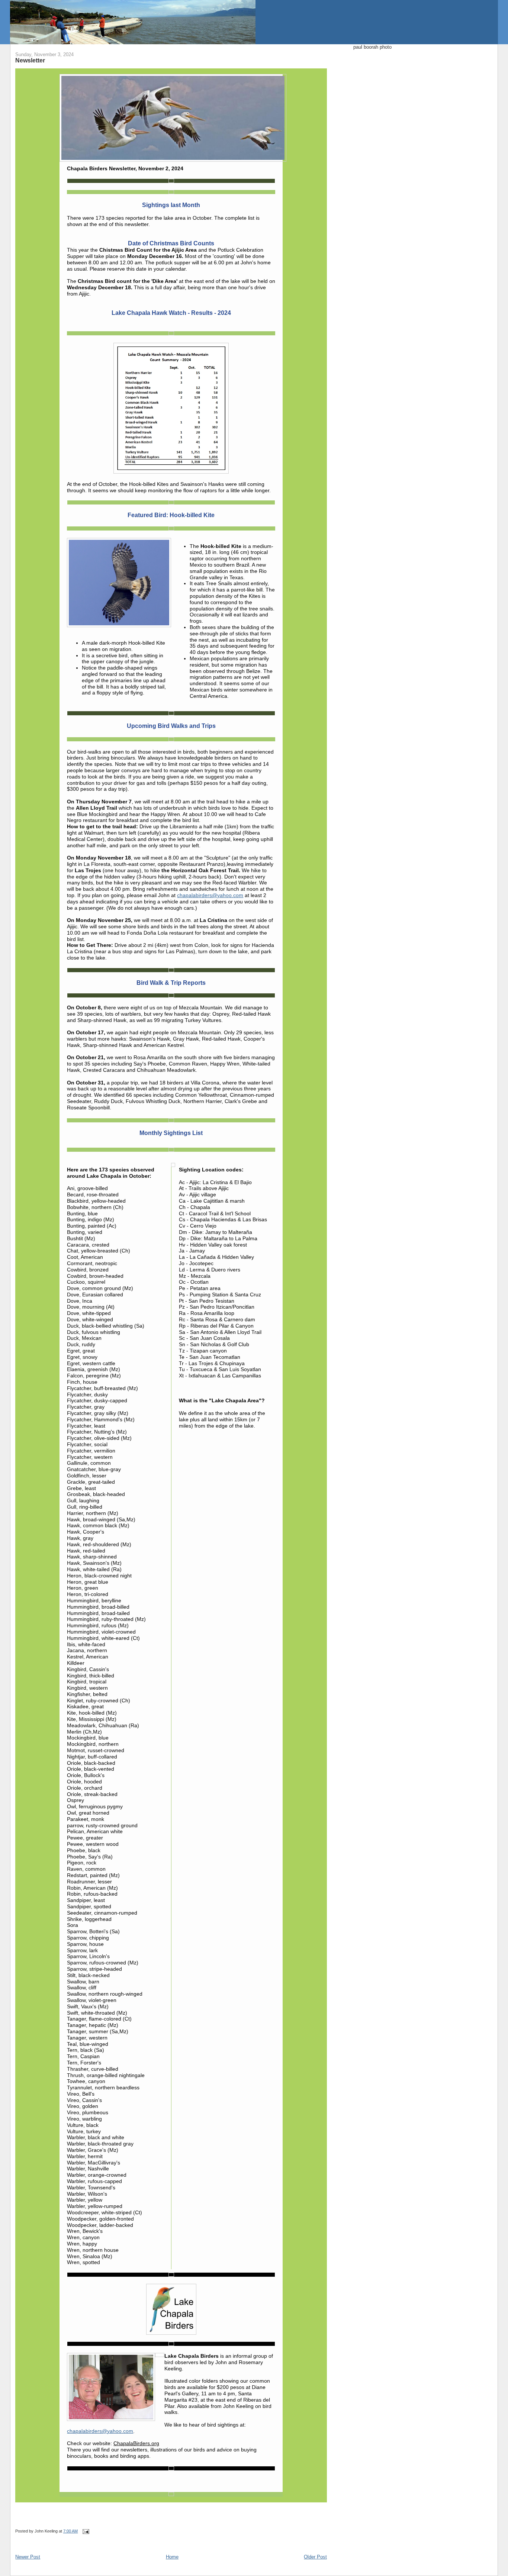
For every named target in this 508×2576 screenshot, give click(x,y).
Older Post (315, 2557)
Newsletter (30, 60)
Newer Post (28, 2557)
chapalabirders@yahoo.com (210, 895)
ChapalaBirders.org (136, 2443)
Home (172, 2557)
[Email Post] (85, 2531)
